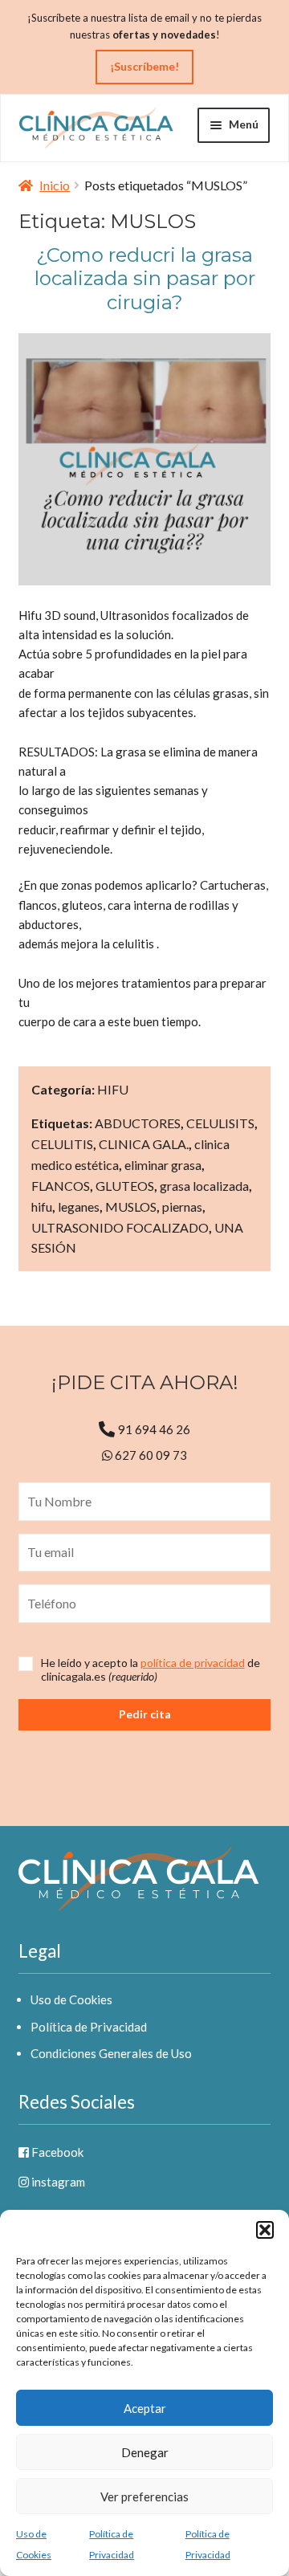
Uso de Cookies (71, 1999)
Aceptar (145, 2408)
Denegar (145, 2452)
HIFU (113, 1089)
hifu (42, 1206)
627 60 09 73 (150, 1455)
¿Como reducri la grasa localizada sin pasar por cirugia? (145, 278)
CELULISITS (220, 1123)
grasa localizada (204, 1186)
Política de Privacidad (89, 2027)
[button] (265, 2230)
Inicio (55, 185)
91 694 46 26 (154, 1429)
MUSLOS (131, 1206)
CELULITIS (62, 1144)
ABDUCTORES (138, 1123)
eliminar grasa (163, 1165)
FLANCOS (61, 1186)
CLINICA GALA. (144, 1144)
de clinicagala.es (151, 1670)
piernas (182, 1206)
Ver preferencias (144, 2497)
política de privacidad (193, 1663)
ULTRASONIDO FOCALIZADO (120, 1227)
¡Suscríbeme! (144, 66)
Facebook (56, 2152)
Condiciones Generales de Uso (111, 2053)
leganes (79, 1206)
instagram (57, 2182)
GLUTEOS (125, 1186)
